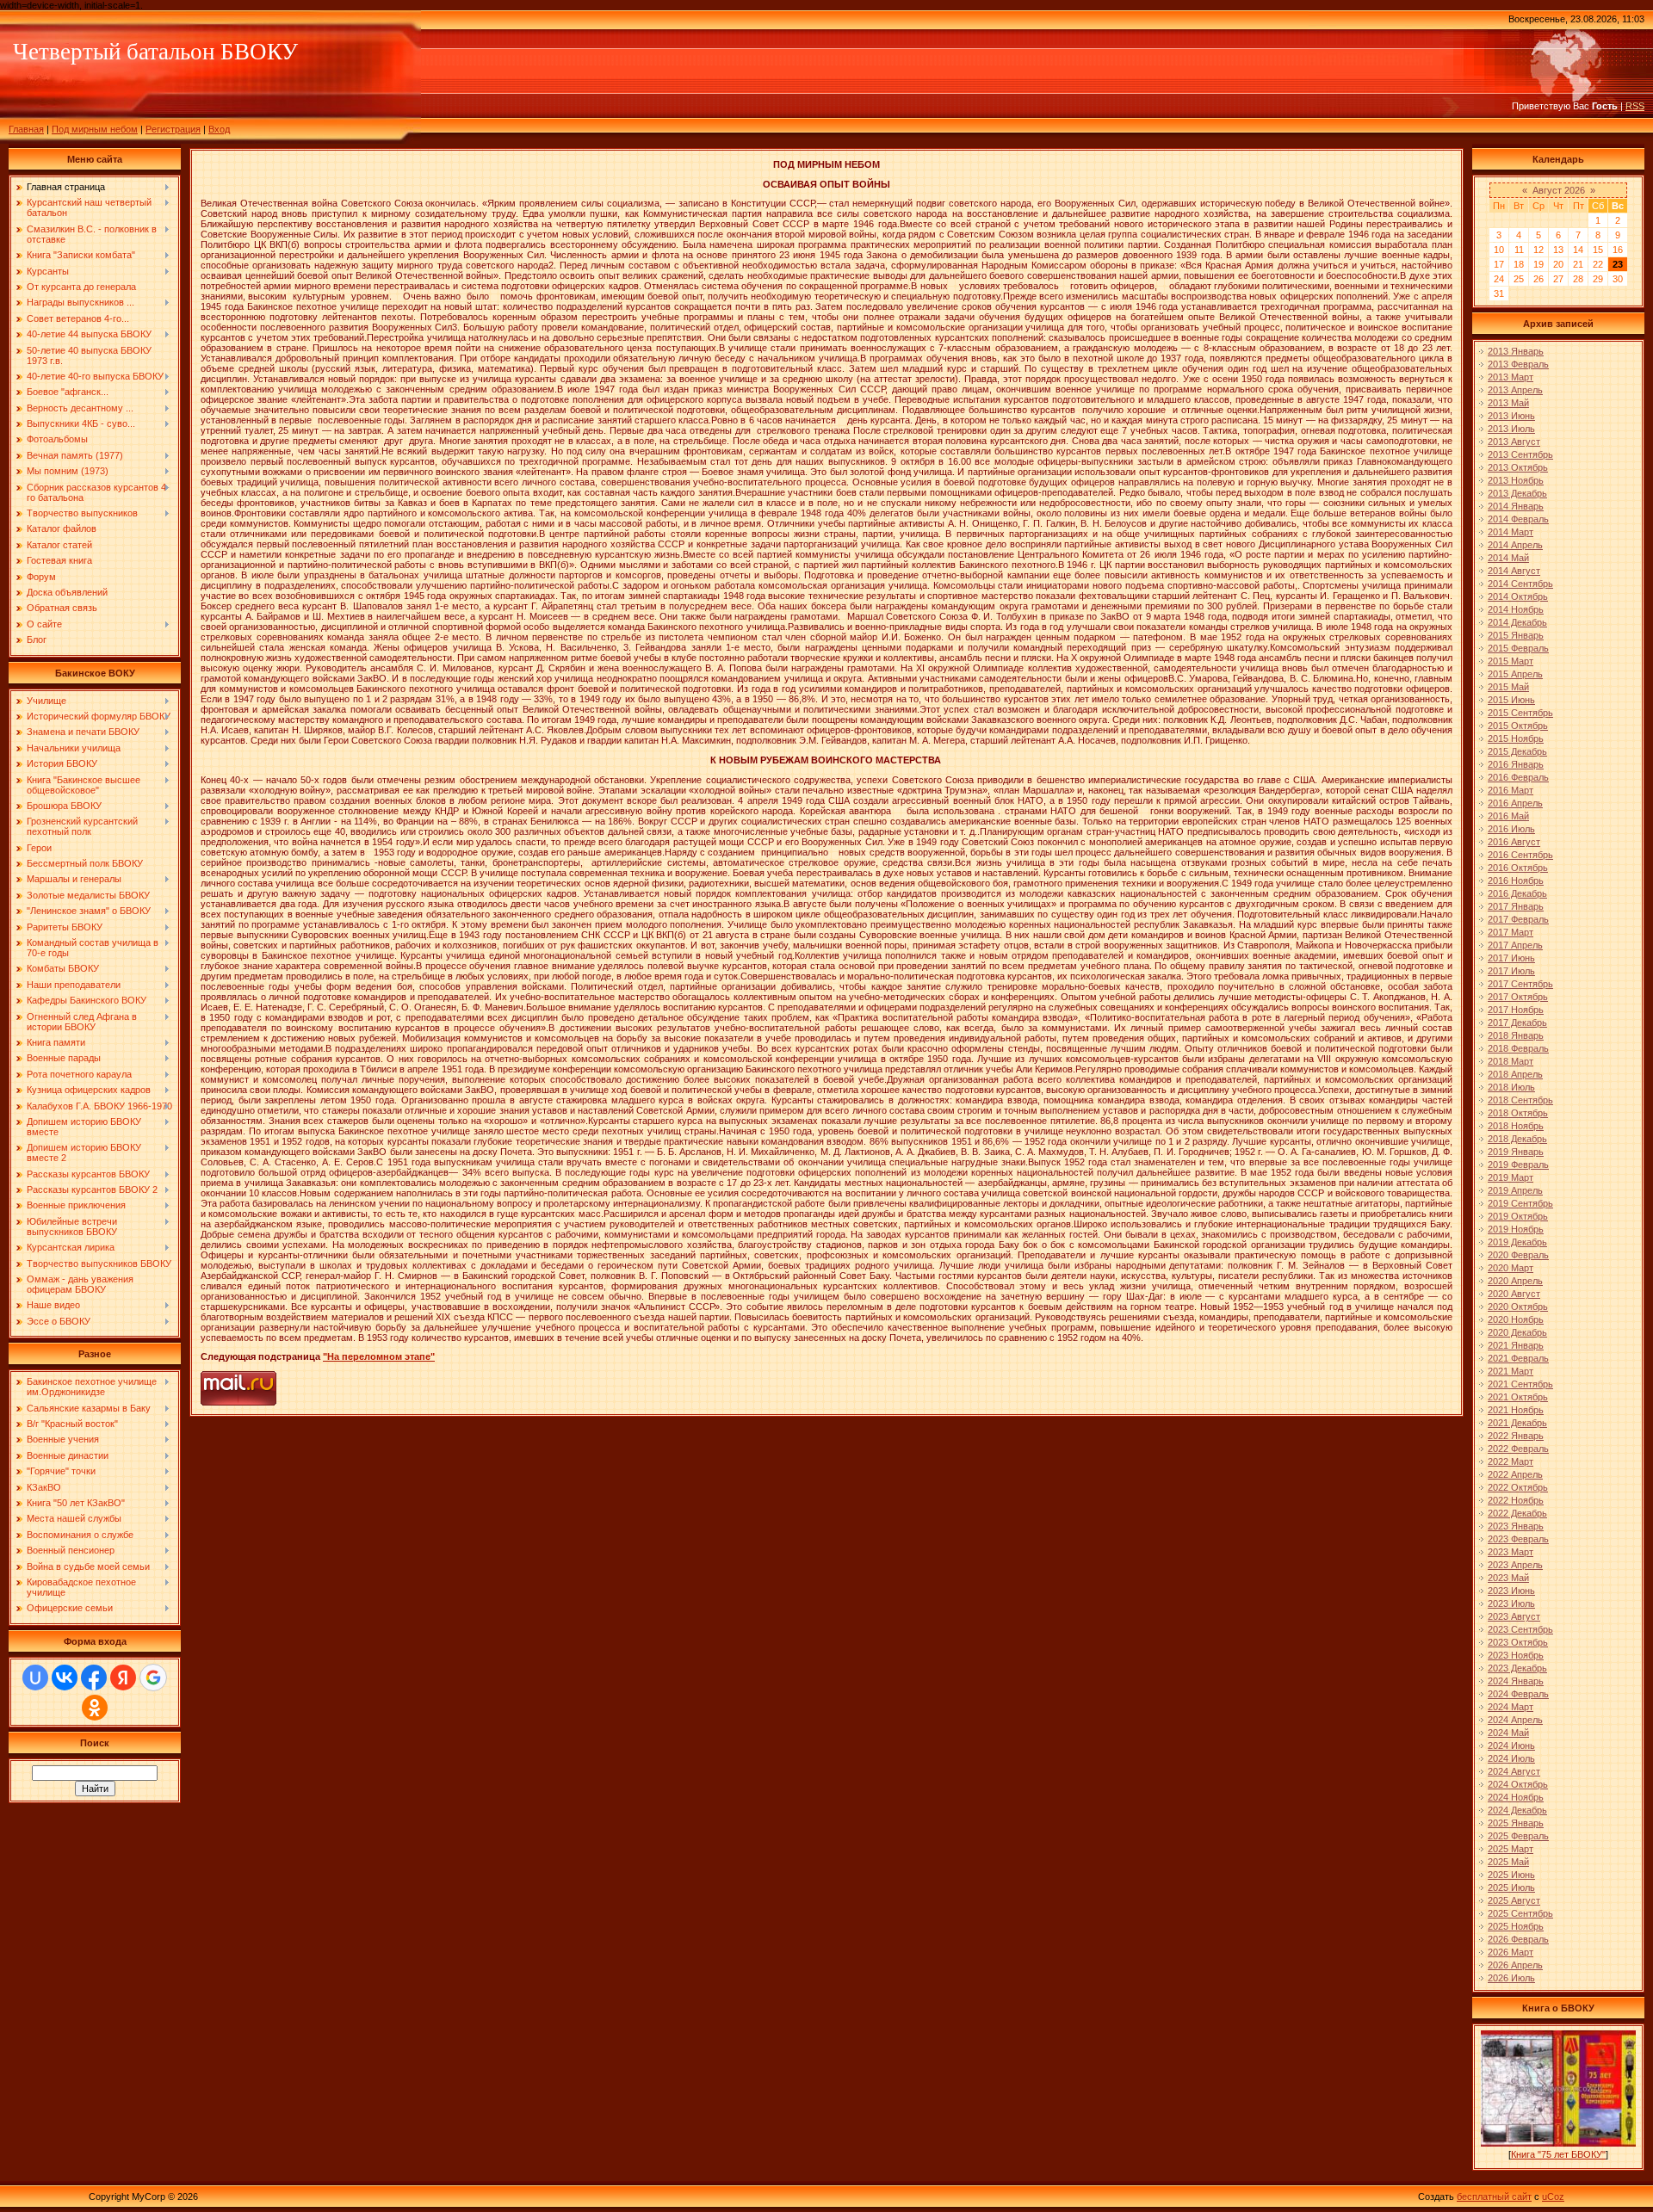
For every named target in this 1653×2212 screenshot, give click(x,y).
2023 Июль (1511, 1603)
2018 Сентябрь (1520, 1100)
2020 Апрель (1515, 1281)
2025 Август (1514, 1900)
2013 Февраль (1518, 364)
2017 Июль (1511, 971)
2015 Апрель (1515, 674)
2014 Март (1511, 532)
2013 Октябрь (1518, 467)
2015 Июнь (1511, 700)
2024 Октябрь (1518, 1784)
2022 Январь (1516, 1436)
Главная (26, 129)
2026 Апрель (1515, 1965)
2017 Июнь (1511, 958)
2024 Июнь (1511, 1746)
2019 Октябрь (1518, 1216)
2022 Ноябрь (1516, 1500)
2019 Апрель (1515, 1190)
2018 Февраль (1518, 1048)
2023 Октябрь (1518, 1642)
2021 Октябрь (1518, 1397)
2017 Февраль (1518, 919)
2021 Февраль (1518, 1358)
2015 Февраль (1518, 648)
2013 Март (1511, 377)
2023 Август (1514, 1616)
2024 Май (1508, 1733)
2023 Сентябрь (1520, 1629)
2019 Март (1511, 1177)
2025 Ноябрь (1516, 1926)
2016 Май (1508, 816)
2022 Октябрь (1518, 1487)
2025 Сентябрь (1520, 1913)
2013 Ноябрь (1516, 480)
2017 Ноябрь (1516, 1010)
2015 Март (1511, 661)
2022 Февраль (1518, 1449)
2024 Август (1514, 1771)
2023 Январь (1516, 1526)
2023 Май (1508, 1578)
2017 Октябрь (1518, 997)
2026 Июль (1511, 1978)
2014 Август (1514, 571)
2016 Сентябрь (1520, 855)
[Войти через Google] (153, 1678)
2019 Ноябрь (1516, 1229)
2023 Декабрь (1517, 1668)
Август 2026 (1559, 190)
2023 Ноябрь (1516, 1655)
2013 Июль (1511, 429)
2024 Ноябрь (1516, 1797)
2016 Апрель (1515, 803)
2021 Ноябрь (1516, 1410)
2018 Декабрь (1517, 1139)
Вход (219, 129)
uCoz (1553, 2197)
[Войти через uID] (35, 1678)
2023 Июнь (1511, 1591)
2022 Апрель (1515, 1474)
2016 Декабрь (1517, 893)
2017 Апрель (1515, 945)
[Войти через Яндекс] (123, 1678)
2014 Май (1508, 558)
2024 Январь (1516, 1681)
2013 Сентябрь (1520, 454)
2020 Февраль (1518, 1255)
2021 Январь (1516, 1345)
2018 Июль (1511, 1087)
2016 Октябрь (1518, 868)
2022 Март (1511, 1461)
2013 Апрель (1515, 390)
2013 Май (1508, 403)
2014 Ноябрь (1516, 609)
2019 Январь (1516, 1152)
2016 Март (1511, 790)
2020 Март (1511, 1268)
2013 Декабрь (1517, 493)
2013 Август (1514, 442)
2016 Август (1514, 842)
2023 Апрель (1515, 1565)
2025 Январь (1516, 1823)
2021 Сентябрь (1520, 1384)
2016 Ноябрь (1516, 880)
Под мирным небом (95, 129)
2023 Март (1511, 1552)
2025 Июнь (1511, 1875)
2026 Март (1511, 1952)
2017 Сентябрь (1520, 984)
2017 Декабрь (1517, 1023)
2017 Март (1511, 932)
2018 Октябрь (1518, 1113)
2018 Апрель (1515, 1074)
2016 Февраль (1518, 777)
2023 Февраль (1518, 1539)
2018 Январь (1516, 1035)
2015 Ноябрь (1516, 738)
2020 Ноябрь (1516, 1319)
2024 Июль (1511, 1758)
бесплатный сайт (1494, 2197)
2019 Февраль (1518, 1165)
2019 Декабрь (1517, 1242)
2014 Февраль (1518, 519)
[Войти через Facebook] (94, 1678)
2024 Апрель (1515, 1720)
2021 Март (1511, 1371)
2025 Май (1508, 1862)
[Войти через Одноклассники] (95, 1708)
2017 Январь (1516, 906)
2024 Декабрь (1517, 1810)
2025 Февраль (1518, 1836)
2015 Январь (1516, 635)
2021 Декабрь (1517, 1423)
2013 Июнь (1511, 416)
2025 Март (1511, 1849)
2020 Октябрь (1518, 1307)
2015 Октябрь (1518, 726)
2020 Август (1514, 1294)
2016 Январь (1516, 764)
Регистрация (173, 129)
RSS (1635, 106)
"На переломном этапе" (379, 1356)
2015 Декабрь (1517, 751)
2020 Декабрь (1517, 1332)
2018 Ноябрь (1516, 1126)
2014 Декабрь (1517, 622)
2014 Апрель (1515, 545)
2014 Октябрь (1518, 596)
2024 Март (1511, 1707)
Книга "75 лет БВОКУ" (1558, 2154)
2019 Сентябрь (1520, 1203)
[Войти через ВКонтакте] (65, 1678)
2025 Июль (1511, 1888)
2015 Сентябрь (1520, 713)
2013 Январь (1516, 351)
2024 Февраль (1518, 1694)
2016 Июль (1511, 829)
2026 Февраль (1518, 1939)
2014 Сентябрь (1520, 584)
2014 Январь (1516, 506)
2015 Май (1508, 687)
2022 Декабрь (1517, 1513)
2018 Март (1511, 1061)
